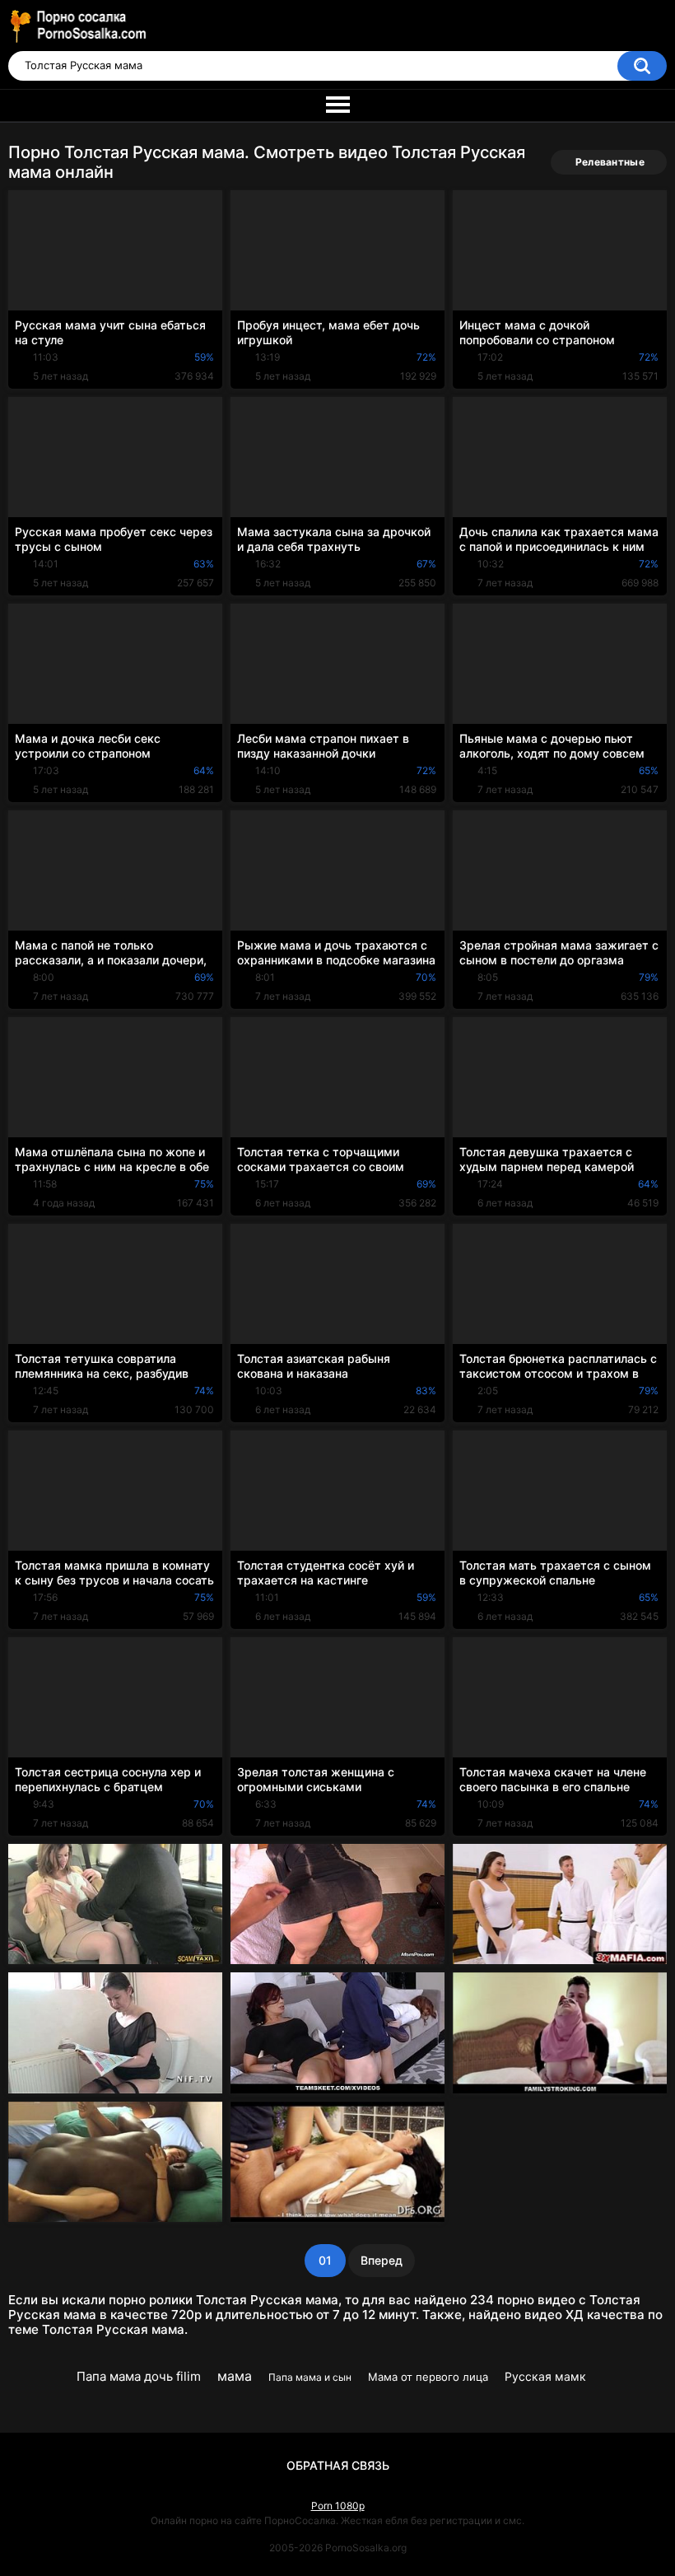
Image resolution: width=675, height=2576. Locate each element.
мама (235, 2376)
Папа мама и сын (310, 2377)
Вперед (382, 2260)
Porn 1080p (338, 2506)
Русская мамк (545, 2376)
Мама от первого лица (428, 2377)
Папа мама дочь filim (139, 2376)
